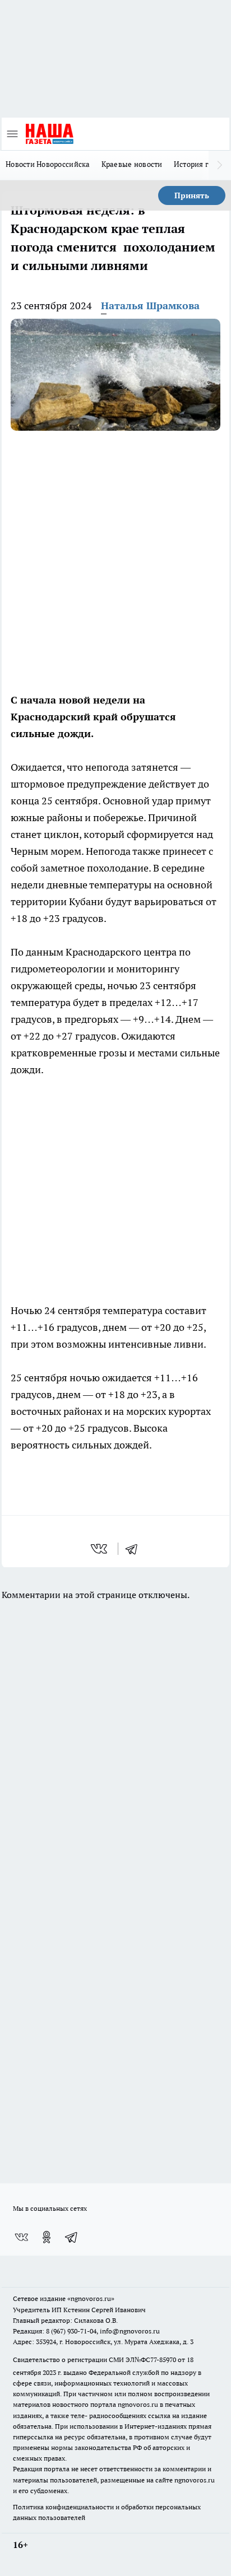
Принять (192, 195)
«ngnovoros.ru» (91, 2298)
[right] (220, 165)
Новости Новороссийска (48, 164)
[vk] (100, 1549)
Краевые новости (132, 164)
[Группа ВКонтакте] (21, 2237)
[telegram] (135, 1549)
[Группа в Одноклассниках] (47, 2237)
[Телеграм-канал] (72, 2237)
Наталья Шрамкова (150, 306)
